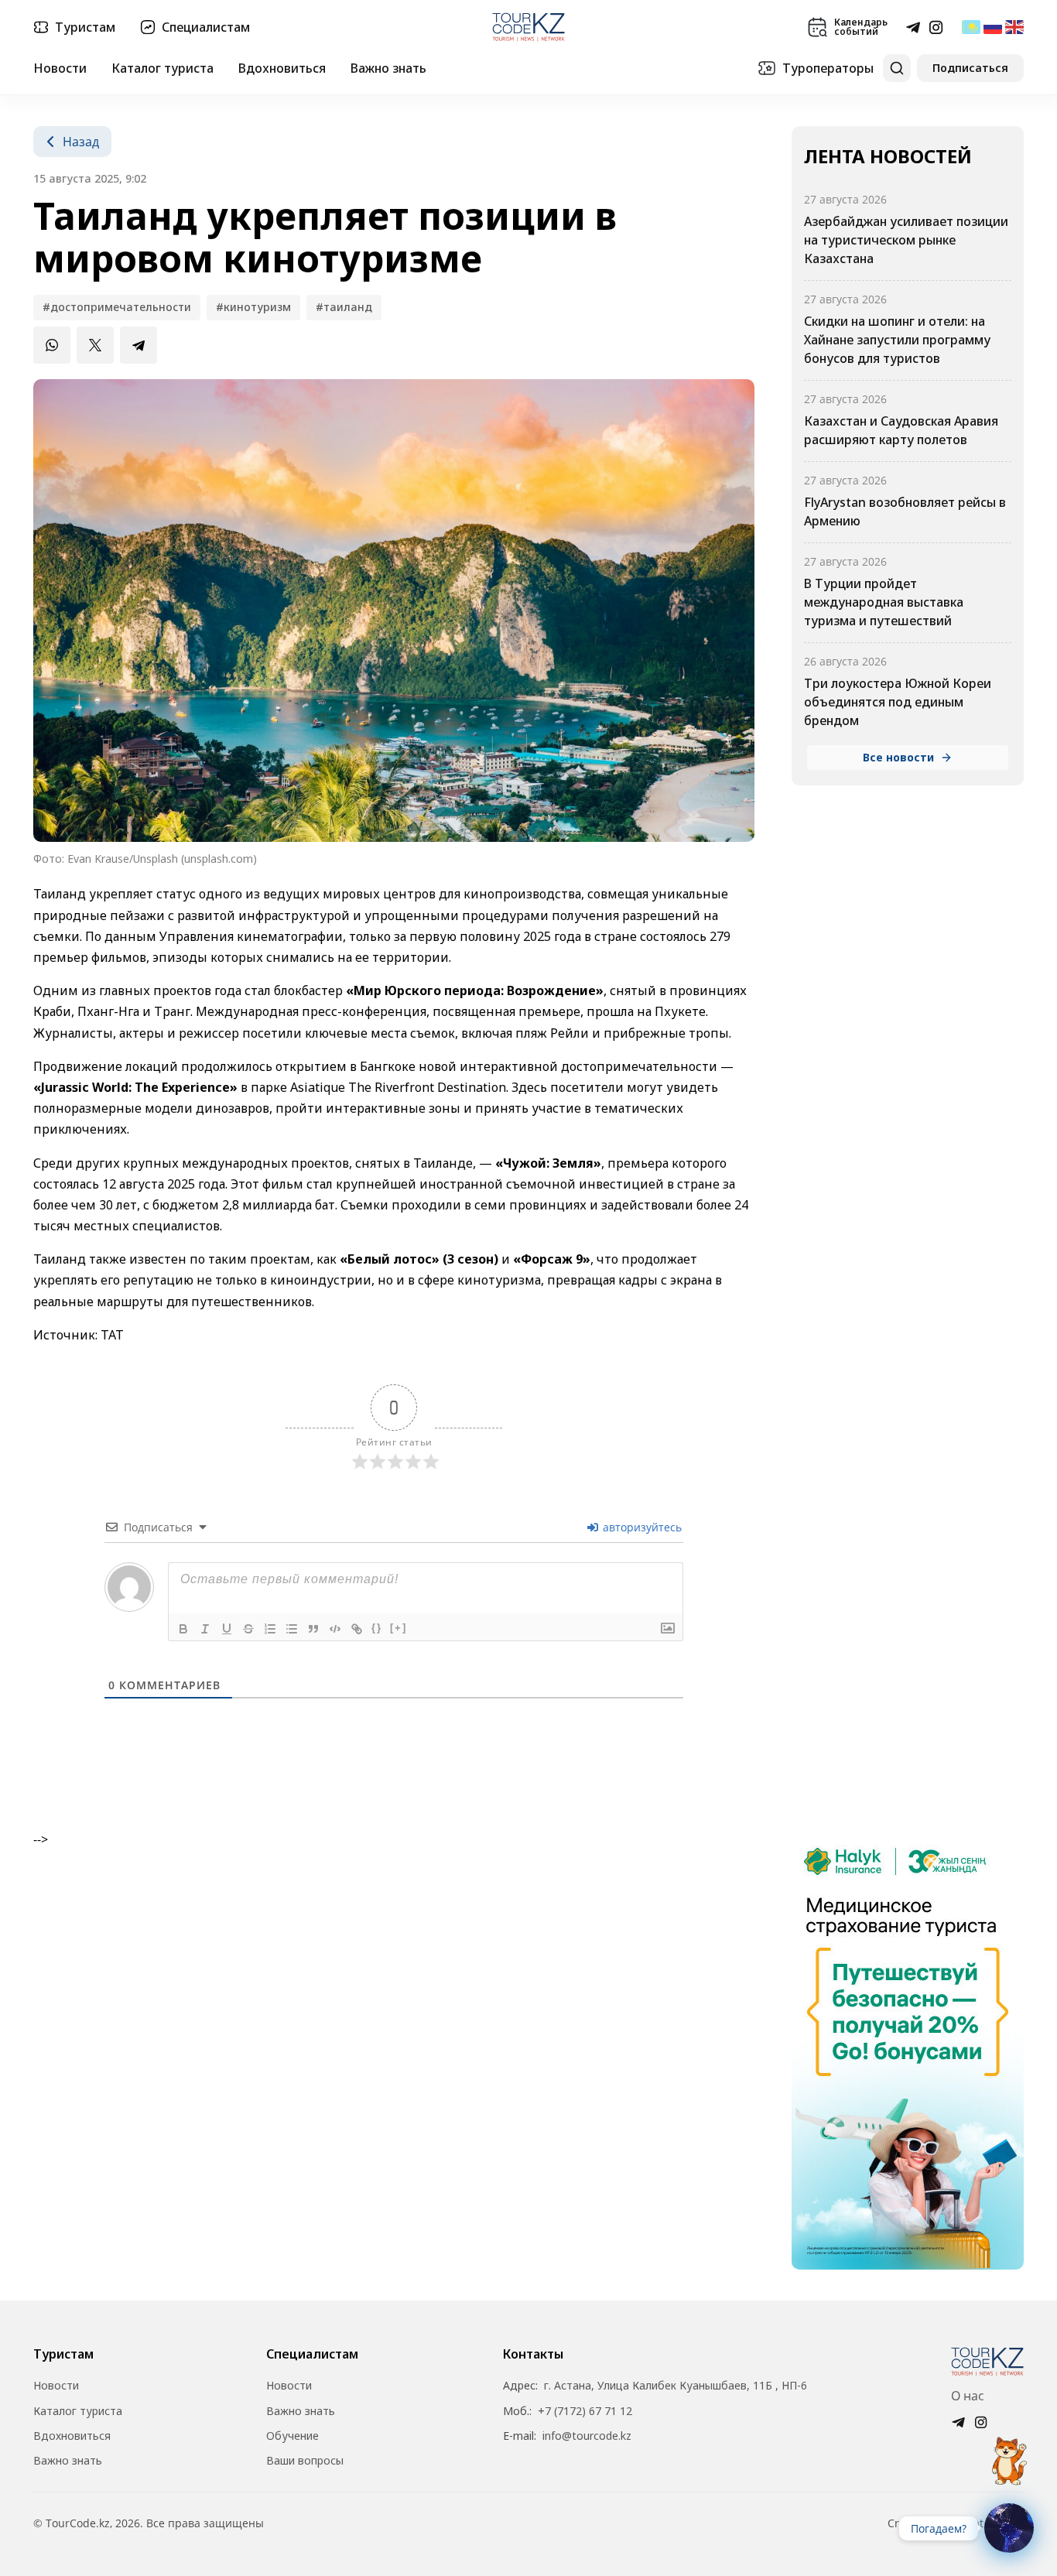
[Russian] (993, 27)
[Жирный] (183, 1629)
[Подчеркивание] (227, 1629)
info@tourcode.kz (587, 2436)
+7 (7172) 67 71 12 (585, 2411)
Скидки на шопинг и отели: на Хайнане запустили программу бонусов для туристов (897, 340)
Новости (60, 68)
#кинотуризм (253, 307)
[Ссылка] (357, 1629)
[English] (1014, 27)
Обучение (292, 2436)
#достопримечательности (117, 307)
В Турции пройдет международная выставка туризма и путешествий (884, 602)
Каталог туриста (162, 68)
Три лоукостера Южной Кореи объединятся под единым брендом (898, 702)
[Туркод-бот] (1009, 2452)
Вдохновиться (282, 68)
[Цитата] (313, 1629)
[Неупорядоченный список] (292, 1629)
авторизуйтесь (641, 1527)
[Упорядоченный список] (270, 1629)
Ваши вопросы (305, 2461)
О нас (968, 2396)
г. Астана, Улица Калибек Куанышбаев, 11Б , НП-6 (676, 2386)
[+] (399, 1628)
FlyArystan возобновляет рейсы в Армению (905, 511)
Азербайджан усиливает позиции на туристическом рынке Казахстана (906, 240)
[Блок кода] (335, 1629)
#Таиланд (344, 307)
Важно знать (388, 68)
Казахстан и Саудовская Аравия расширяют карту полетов (901, 430)
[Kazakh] (971, 27)
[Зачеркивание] (248, 1629)
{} (377, 1628)
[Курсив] (205, 1629)
